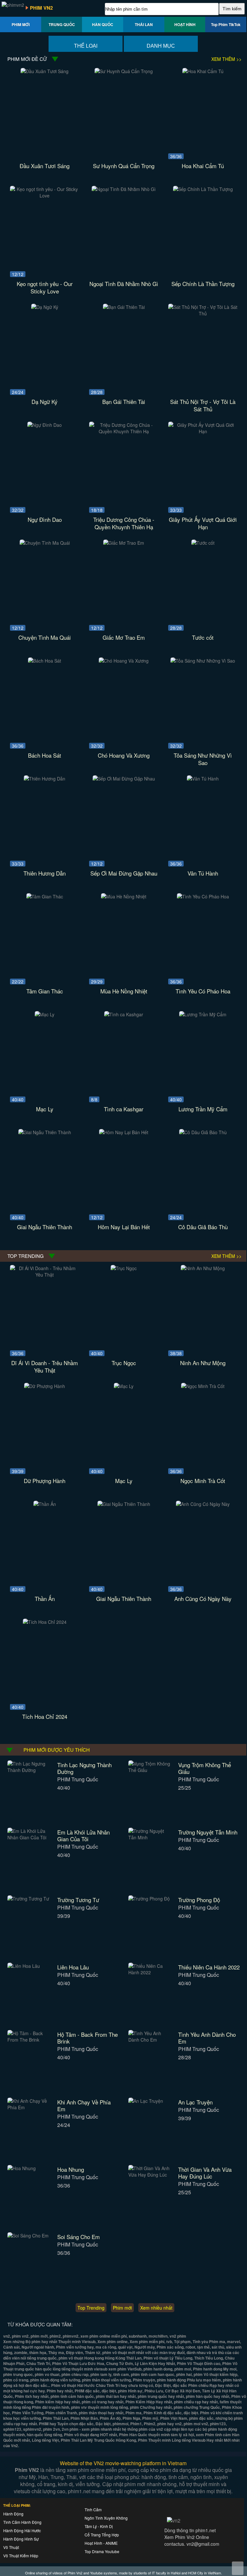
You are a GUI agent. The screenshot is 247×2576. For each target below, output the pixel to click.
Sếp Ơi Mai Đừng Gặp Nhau (124, 873)
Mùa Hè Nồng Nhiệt (124, 991)
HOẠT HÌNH (185, 24)
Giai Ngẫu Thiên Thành (45, 1227)
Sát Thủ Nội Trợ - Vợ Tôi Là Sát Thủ (203, 405)
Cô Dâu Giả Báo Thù (203, 1227)
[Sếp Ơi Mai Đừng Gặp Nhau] (124, 779)
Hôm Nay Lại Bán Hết (124, 1227)
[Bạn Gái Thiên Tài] (124, 307)
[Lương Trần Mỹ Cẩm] (203, 1014)
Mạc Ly (45, 1109)
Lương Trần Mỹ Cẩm (203, 1109)
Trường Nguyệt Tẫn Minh (208, 1832)
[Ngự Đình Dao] (45, 425)
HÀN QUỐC (103, 24)
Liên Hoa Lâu (73, 1967)
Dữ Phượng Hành (45, 1481)
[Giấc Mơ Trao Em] (124, 543)
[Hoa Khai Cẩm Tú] (203, 71)
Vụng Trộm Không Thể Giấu (205, 1768)
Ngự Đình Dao (45, 519)
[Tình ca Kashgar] (124, 1014)
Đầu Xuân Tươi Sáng (45, 166)
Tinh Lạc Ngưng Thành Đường (84, 1768)
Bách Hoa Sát (45, 755)
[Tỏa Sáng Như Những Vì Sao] (203, 661)
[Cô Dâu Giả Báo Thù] (203, 1132)
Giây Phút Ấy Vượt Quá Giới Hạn (203, 523)
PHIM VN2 (41, 8)
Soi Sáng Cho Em (78, 2237)
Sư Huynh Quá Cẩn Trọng (124, 166)
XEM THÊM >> (226, 59)
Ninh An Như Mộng (203, 1363)
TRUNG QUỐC (62, 24)
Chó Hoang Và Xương (124, 755)
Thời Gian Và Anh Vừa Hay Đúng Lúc (205, 2173)
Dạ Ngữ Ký (45, 402)
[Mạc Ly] (45, 1014)
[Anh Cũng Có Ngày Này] (203, 1504)
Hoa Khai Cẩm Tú (203, 166)
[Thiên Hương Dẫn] (45, 779)
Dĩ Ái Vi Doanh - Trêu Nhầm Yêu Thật (45, 1366)
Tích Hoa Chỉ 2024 (45, 1716)
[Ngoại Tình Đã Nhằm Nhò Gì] (124, 189)
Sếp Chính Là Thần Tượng (203, 284)
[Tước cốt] (203, 543)
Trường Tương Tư (78, 1900)
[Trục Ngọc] (124, 1268)
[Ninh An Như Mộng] (203, 1268)
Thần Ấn (45, 1599)
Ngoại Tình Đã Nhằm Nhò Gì (124, 284)
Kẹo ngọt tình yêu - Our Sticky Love (45, 287)
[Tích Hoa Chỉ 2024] (45, 1622)
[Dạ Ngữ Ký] (45, 307)
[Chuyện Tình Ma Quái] (45, 543)
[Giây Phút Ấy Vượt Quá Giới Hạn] (203, 431)
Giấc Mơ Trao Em (124, 637)
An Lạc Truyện (195, 2102)
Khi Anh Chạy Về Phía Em (84, 2105)
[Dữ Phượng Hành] (45, 1386)
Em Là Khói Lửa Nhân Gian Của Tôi (83, 1835)
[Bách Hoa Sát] (45, 661)
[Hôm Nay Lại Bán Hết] (124, 1132)
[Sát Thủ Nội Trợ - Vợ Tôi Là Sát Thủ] (203, 313)
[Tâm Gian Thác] (45, 896)
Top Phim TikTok (226, 24)
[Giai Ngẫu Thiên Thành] (45, 1132)
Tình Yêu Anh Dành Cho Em (207, 2038)
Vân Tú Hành (203, 873)
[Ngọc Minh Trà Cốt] (203, 1386)
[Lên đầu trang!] (238, 2568)
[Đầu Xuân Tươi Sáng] (45, 71)
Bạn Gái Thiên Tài (124, 402)
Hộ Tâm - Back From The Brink (87, 2038)
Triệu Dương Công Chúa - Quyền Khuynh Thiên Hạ (124, 523)
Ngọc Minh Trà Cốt (203, 1481)
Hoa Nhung (71, 2169)
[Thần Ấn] (45, 1504)
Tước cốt (203, 637)
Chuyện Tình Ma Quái (45, 637)
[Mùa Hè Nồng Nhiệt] (124, 896)
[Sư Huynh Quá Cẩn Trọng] (124, 71)
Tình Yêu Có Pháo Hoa (203, 991)
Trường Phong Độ (199, 1900)
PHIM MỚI (21, 24)
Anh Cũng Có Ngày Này (203, 1599)
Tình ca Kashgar (124, 1109)
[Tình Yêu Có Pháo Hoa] (203, 896)
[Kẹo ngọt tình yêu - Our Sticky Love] (45, 196)
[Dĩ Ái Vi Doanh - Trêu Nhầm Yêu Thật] (45, 1275)
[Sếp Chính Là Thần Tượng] (203, 189)
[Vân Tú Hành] (203, 779)
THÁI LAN (144, 24)
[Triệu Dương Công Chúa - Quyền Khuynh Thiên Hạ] (124, 431)
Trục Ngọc (124, 1363)
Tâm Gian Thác (45, 991)
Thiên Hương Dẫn (45, 873)
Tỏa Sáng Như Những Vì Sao (203, 759)
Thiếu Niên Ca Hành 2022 (209, 1967)
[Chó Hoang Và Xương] (124, 661)
